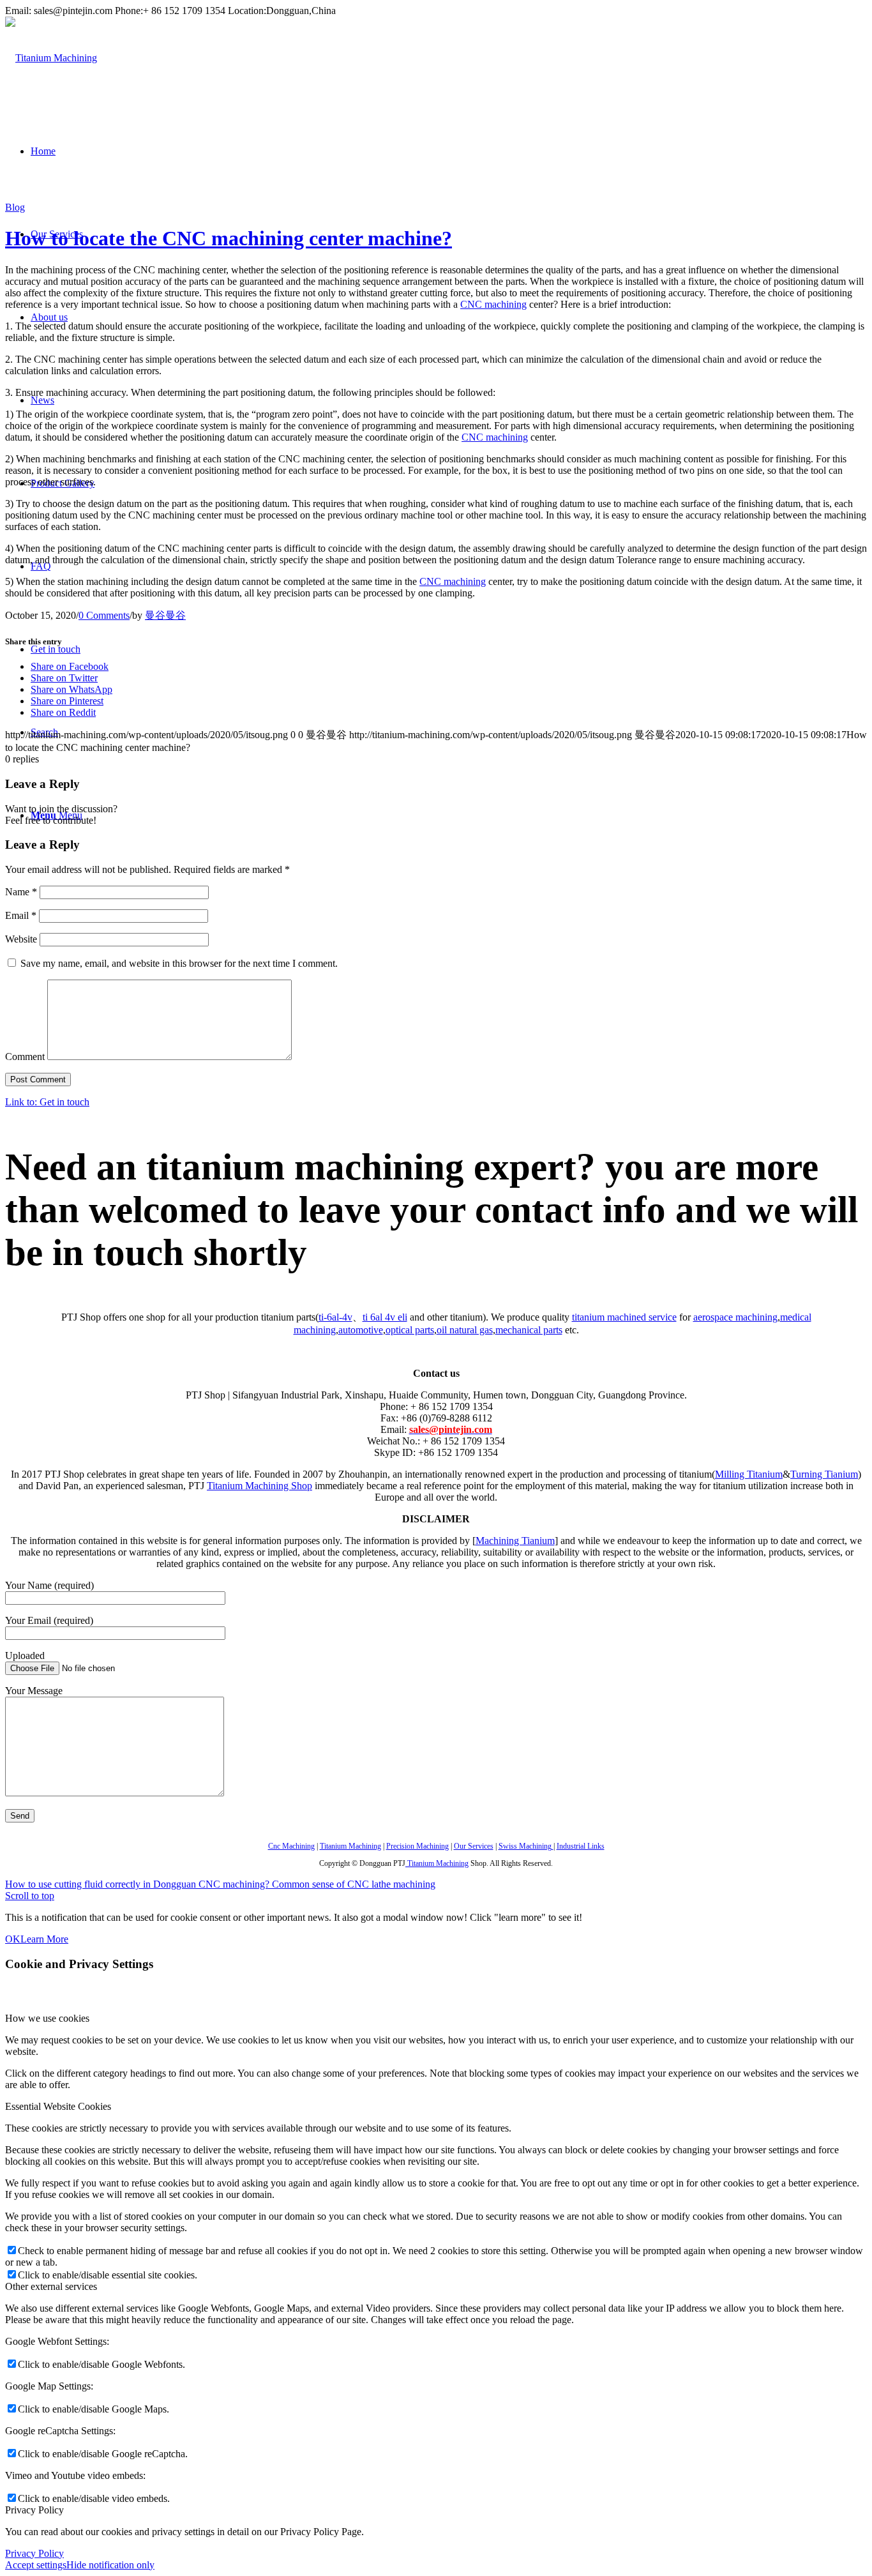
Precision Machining (417, 1846)
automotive (361, 1330)
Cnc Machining (291, 1846)
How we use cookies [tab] (47, 2018)
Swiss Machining (526, 1846)
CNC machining (493, 304)
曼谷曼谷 (165, 615)
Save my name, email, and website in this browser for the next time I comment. (179, 963)
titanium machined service (624, 1317)
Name (21, 892)
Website (21, 939)
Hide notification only (110, 2565)
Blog (15, 207)
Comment (25, 1057)
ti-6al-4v (335, 1317)
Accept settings (36, 2565)
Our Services (474, 1846)
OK (13, 1939)
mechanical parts (529, 1330)
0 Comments (104, 615)
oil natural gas (465, 1330)
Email (21, 915)
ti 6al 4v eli (385, 1317)
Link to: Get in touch (47, 1102)
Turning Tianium (824, 1474)
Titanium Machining (350, 1846)
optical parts (410, 1330)
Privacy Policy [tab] (34, 2510)
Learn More (44, 1939)
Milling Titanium (749, 1474)
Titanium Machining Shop (259, 1486)
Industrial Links (581, 1846)
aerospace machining (735, 1317)
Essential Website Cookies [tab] (58, 2106)
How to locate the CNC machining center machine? (229, 238)
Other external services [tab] (51, 2286)
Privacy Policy (34, 2553)
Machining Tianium (515, 1541)
